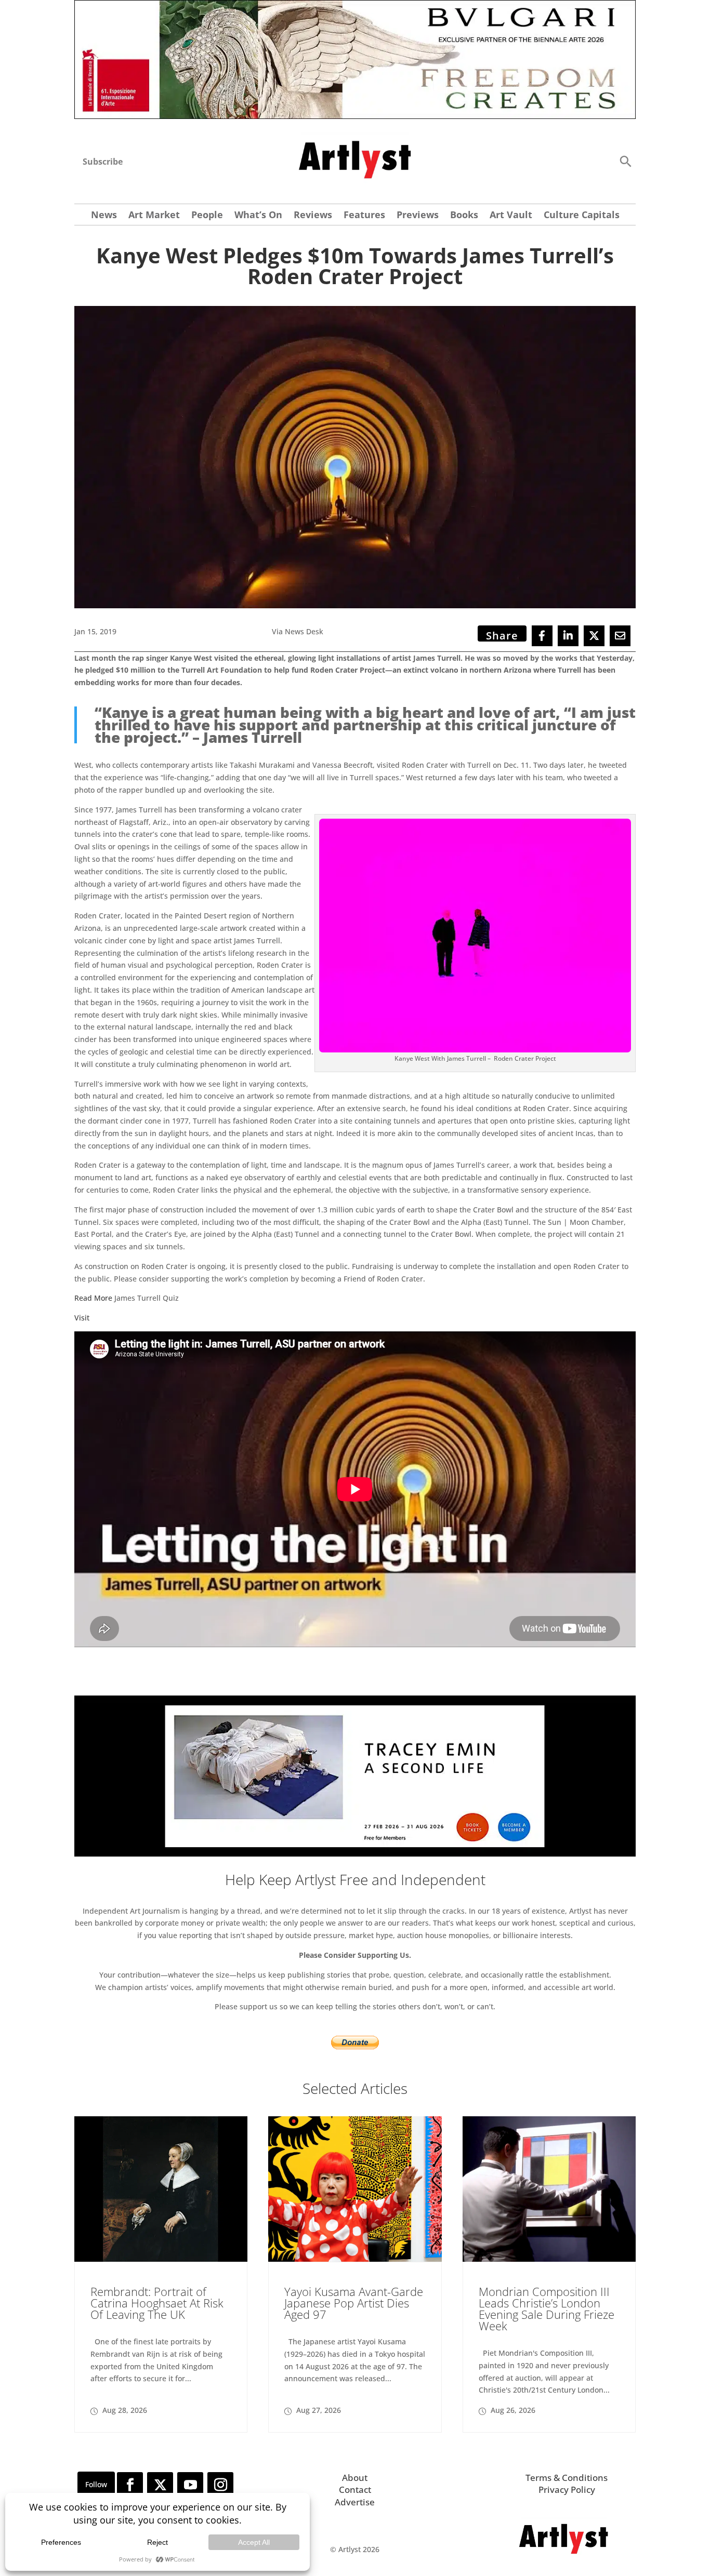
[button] (625, 161)
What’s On (258, 216)
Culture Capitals (582, 216)
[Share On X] (594, 636)
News (104, 216)
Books (464, 216)
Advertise (355, 2502)
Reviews (313, 216)
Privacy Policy (567, 2490)
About (355, 2478)
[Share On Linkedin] (568, 636)
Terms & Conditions (567, 2478)
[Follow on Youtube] (190, 2485)
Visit (82, 1318)
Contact (355, 2490)
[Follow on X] (160, 2485)
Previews (418, 216)
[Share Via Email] (620, 636)
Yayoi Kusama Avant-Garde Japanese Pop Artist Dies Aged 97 (354, 2303)
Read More (93, 1298)
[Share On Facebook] (542, 636)
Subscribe (103, 162)
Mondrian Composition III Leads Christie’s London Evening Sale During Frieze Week (547, 2308)
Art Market (154, 216)
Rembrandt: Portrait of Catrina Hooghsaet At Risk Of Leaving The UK (157, 2303)
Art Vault (511, 216)
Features (364, 216)
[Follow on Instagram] (220, 2485)
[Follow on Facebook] (130, 2485)
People (207, 216)
